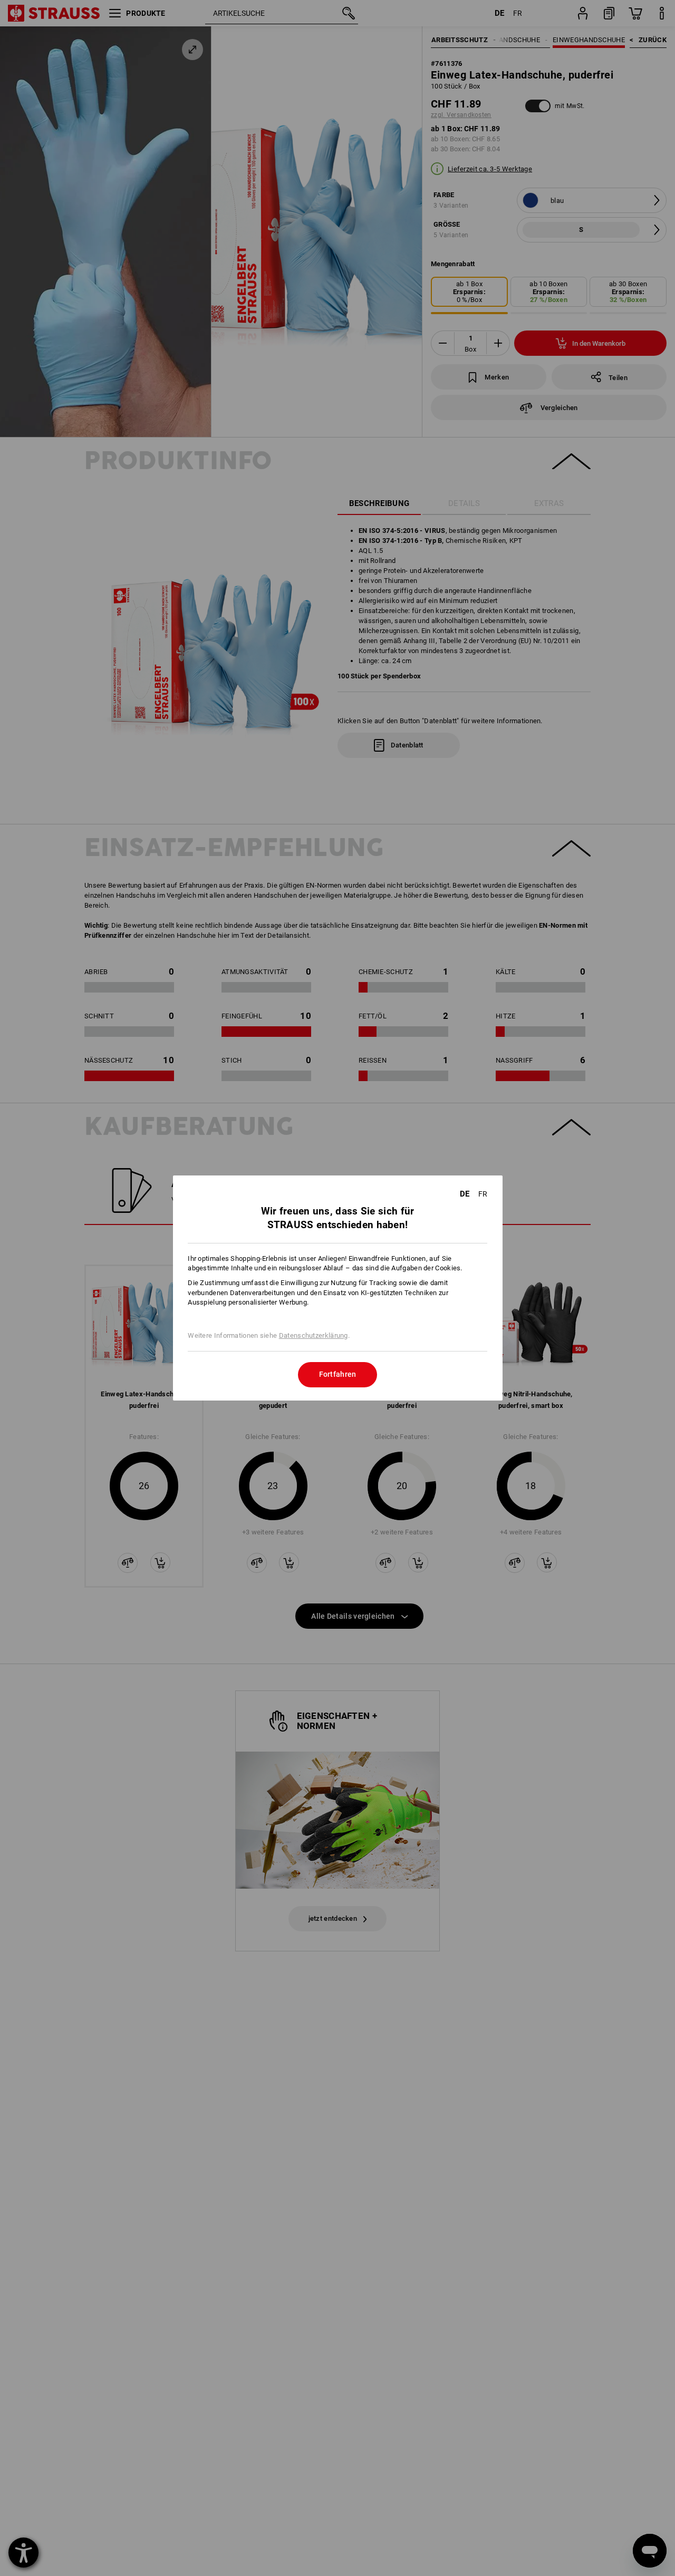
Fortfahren (338, 1374)
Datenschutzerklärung (314, 1335)
